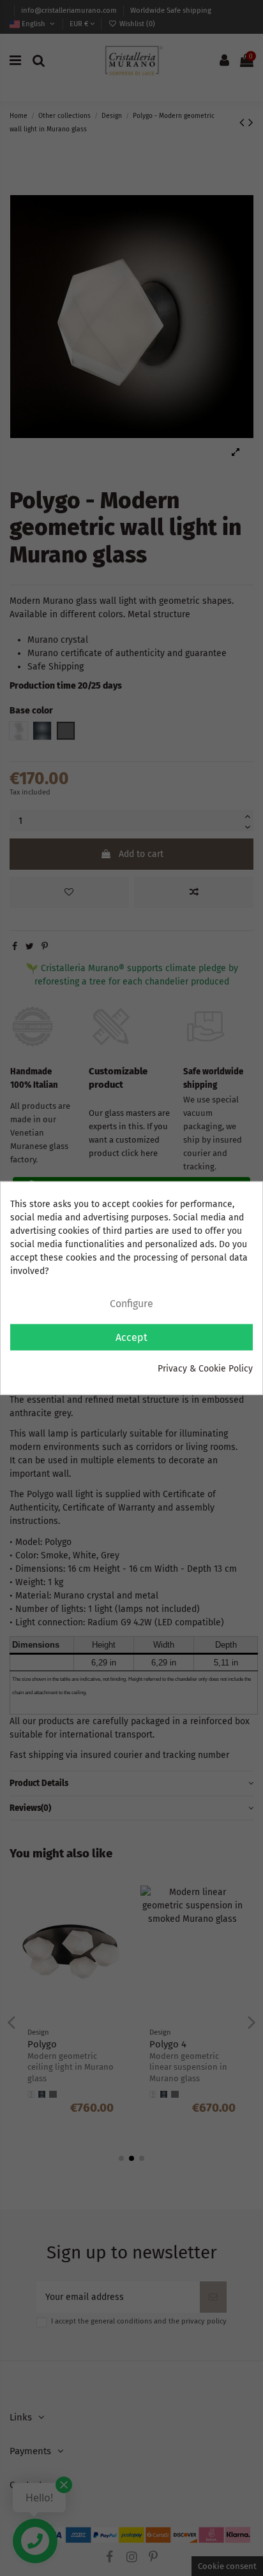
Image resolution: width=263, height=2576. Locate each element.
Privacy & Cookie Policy (205, 1368)
